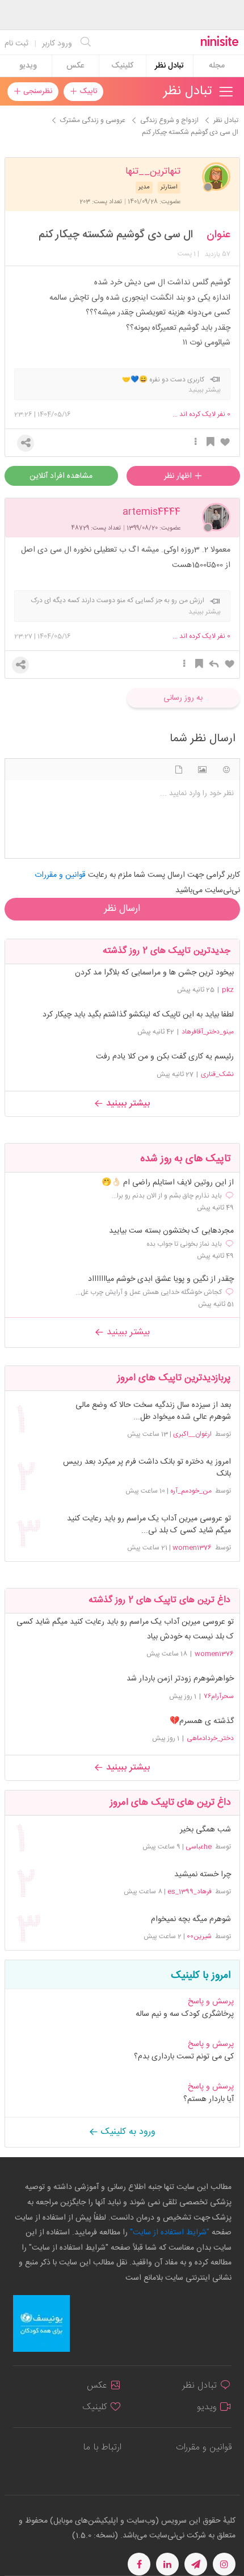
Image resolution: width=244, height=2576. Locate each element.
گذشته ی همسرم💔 (202, 1721)
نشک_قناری (217, 1074)
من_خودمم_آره (191, 1491)
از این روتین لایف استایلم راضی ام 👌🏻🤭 (168, 1183)
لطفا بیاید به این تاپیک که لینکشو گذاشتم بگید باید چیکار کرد (138, 1015)
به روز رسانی (183, 698)
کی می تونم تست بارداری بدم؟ (184, 2057)
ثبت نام (16, 44)
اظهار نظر (179, 476)
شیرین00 (199, 1936)
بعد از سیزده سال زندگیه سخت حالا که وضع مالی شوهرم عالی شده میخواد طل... (153, 1411)
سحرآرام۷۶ (219, 1696)
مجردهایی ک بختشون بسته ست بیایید (171, 1231)
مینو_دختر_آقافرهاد (208, 1032)
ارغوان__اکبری (192, 1434)
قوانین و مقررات (204, 2447)
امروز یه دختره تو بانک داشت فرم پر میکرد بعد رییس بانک (147, 1468)
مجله (217, 66)
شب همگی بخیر (205, 1830)
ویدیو (28, 66)
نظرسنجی (37, 91)
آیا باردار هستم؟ (209, 2099)
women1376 (192, 1548)
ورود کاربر (57, 44)
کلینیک (122, 66)
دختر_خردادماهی (210, 1738)
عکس (75, 66)
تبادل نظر (169, 66)
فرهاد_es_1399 (190, 1892)
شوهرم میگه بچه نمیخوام (191, 1920)
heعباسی (199, 1847)
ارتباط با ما (102, 2447)
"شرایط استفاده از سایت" (169, 2233)
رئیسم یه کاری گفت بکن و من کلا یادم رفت (165, 1057)
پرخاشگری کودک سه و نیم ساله (185, 2014)
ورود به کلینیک (127, 2132)
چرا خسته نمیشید (202, 1875)
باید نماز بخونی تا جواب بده (184, 1244)
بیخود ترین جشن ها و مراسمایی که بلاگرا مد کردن (154, 973)
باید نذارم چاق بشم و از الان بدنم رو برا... (167, 1196)
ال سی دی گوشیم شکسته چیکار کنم (116, 235)
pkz (228, 990)
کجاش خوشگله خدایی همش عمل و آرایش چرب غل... (149, 1292)
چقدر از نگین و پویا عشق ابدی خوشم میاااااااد (161, 1279)
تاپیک (87, 91)
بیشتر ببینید (127, 1104)
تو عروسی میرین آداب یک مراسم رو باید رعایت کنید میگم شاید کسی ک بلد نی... (149, 1525)
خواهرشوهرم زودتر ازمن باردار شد (180, 1679)
